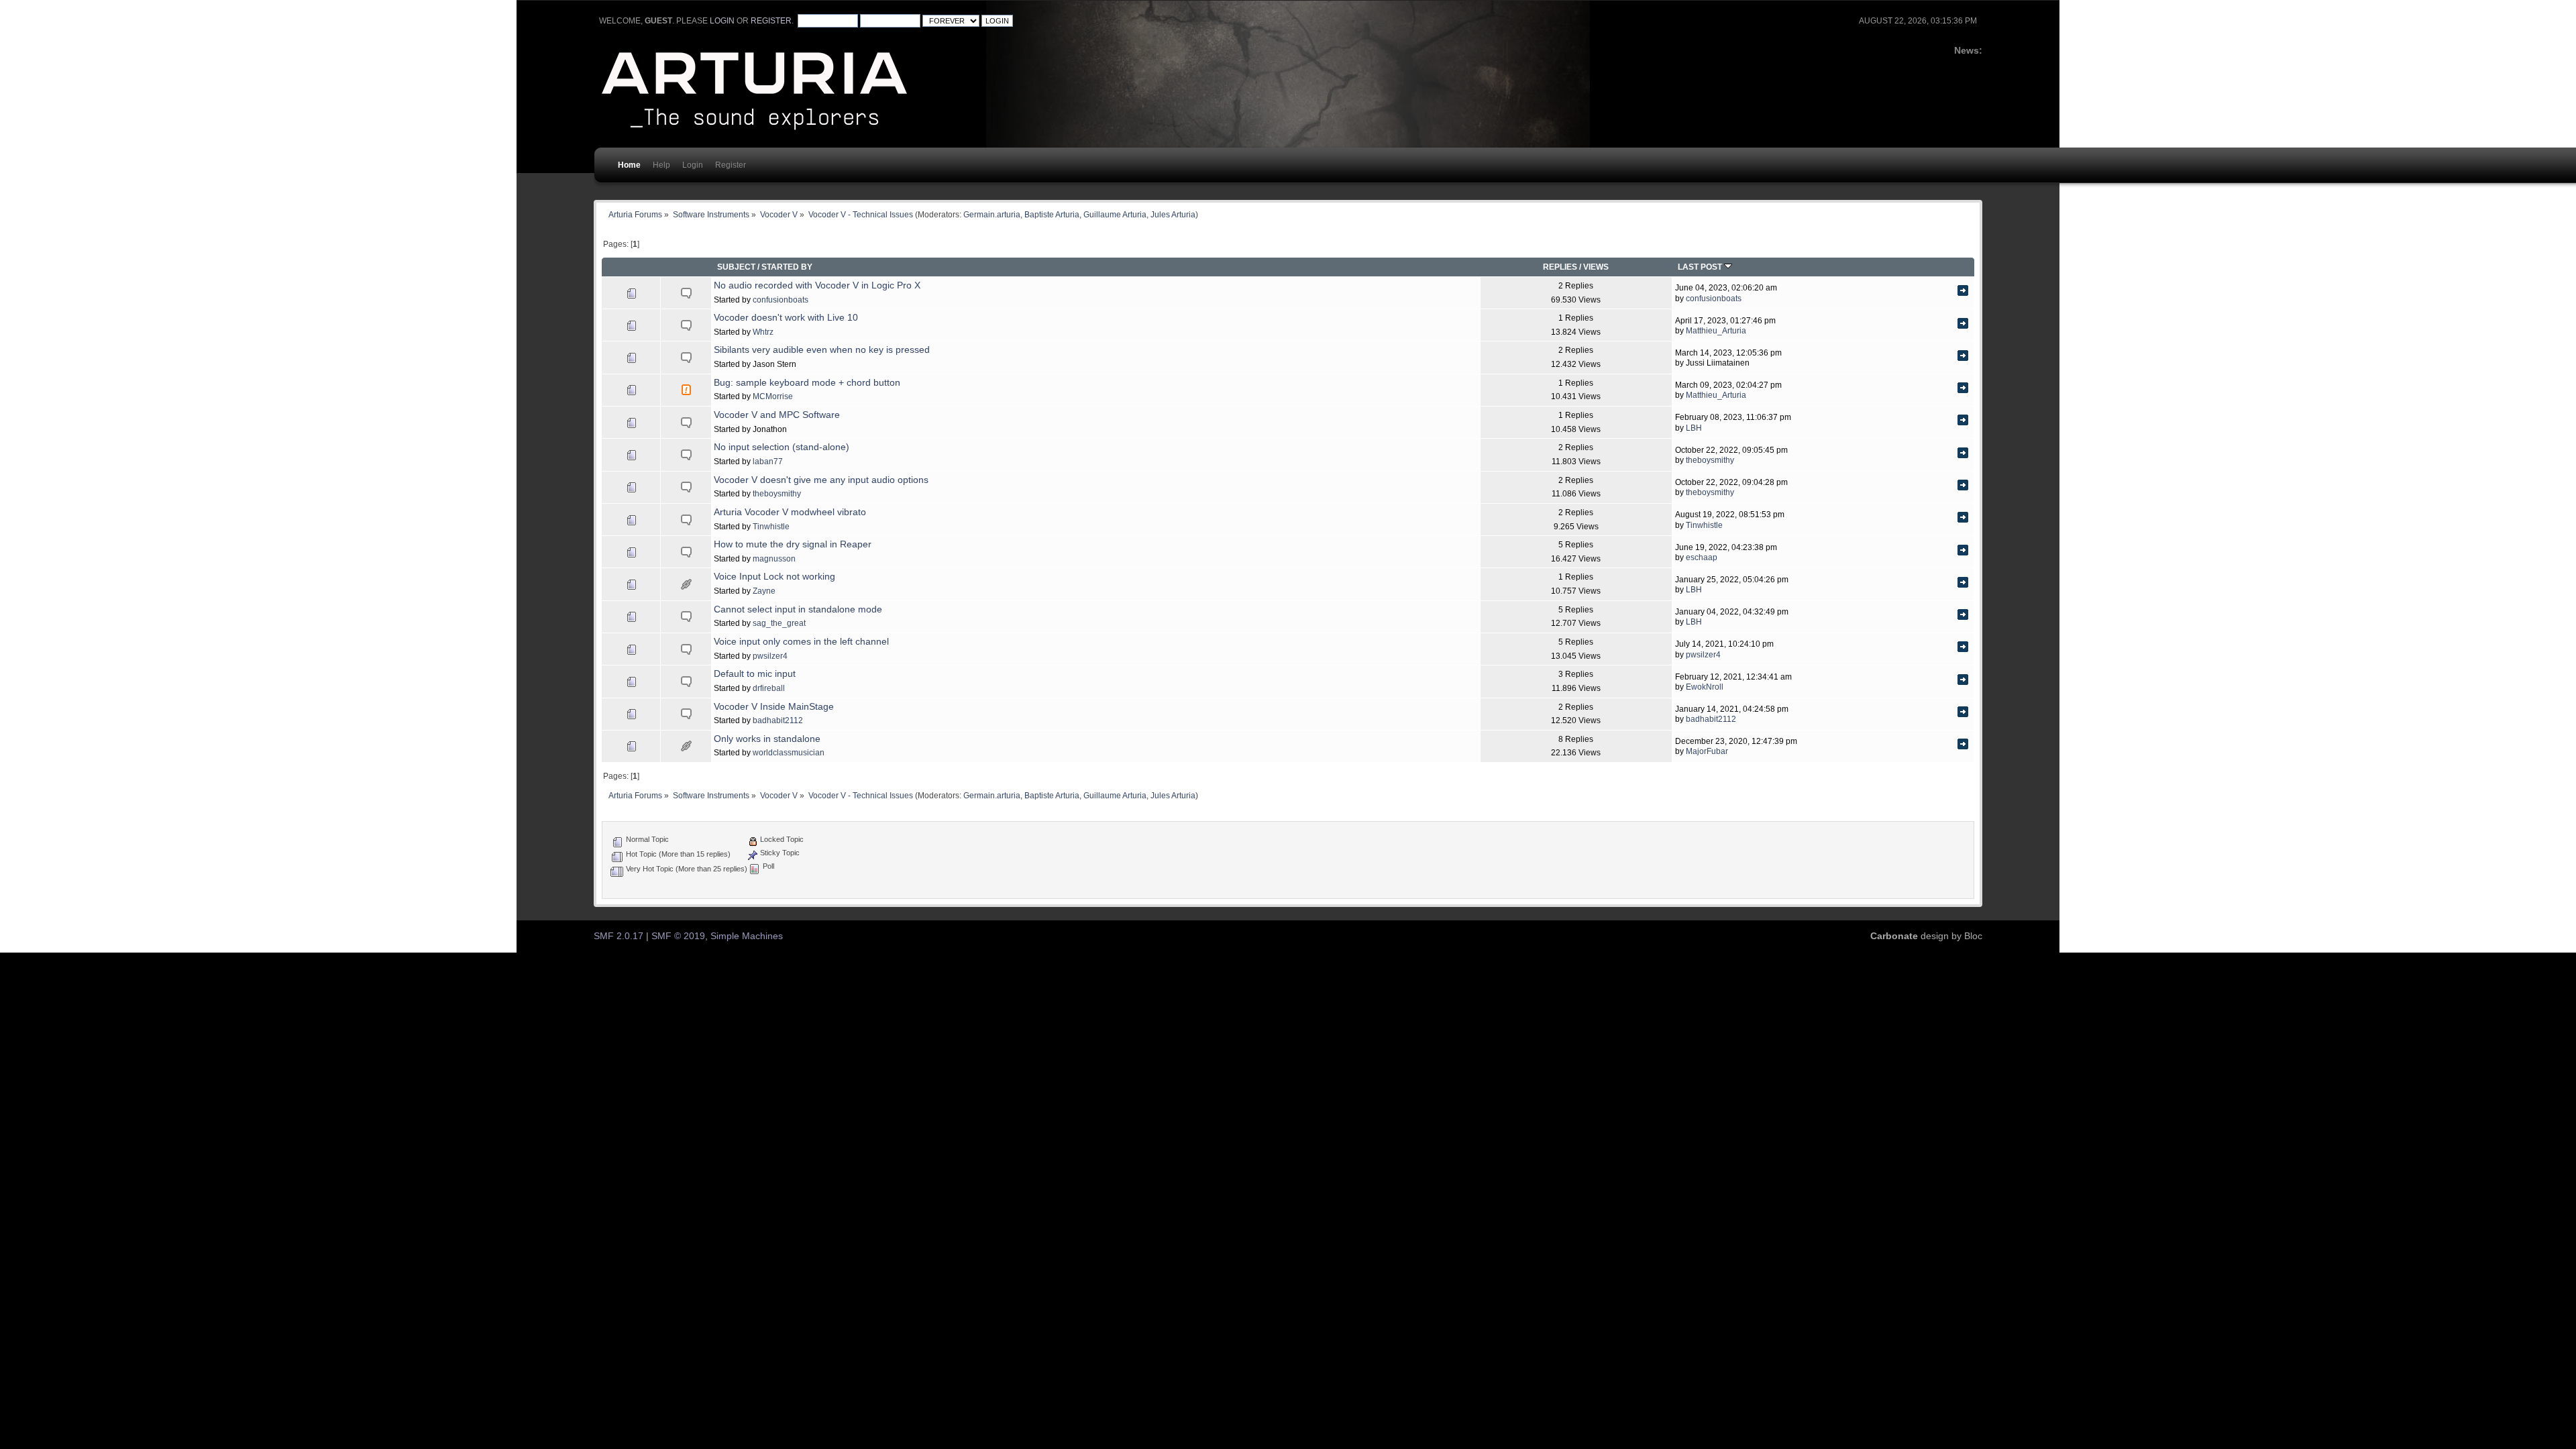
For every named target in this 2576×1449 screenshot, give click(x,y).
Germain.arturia (992, 214)
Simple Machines (747, 936)
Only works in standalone (767, 739)
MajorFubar (1707, 751)
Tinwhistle (771, 526)
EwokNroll (1705, 687)
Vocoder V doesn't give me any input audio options (821, 480)
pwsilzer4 (770, 656)
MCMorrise (773, 396)
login (722, 21)
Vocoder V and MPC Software (777, 415)
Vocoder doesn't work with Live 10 (786, 318)
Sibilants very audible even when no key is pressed (822, 350)
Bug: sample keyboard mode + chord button (807, 383)
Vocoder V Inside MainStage (774, 707)
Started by (787, 267)
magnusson (774, 558)
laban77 (768, 461)
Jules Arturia (1173, 214)
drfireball (769, 688)
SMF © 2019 (678, 936)
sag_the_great (779, 623)
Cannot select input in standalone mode (798, 609)
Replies (1560, 267)
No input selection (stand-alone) (782, 447)
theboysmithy (1710, 460)
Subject (736, 267)
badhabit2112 (778, 720)
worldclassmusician (789, 752)
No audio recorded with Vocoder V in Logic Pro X (817, 285)
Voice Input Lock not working (774, 577)
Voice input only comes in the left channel (801, 642)
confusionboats (781, 300)
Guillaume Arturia (1115, 214)
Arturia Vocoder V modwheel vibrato (790, 512)
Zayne (764, 591)
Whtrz (763, 332)
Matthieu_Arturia (1716, 330)
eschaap (1702, 557)
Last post (1701, 267)
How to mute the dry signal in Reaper (793, 544)
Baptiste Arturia (1052, 214)
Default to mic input (755, 674)
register (771, 21)
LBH (1694, 428)
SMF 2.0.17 (619, 936)
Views (1596, 267)
